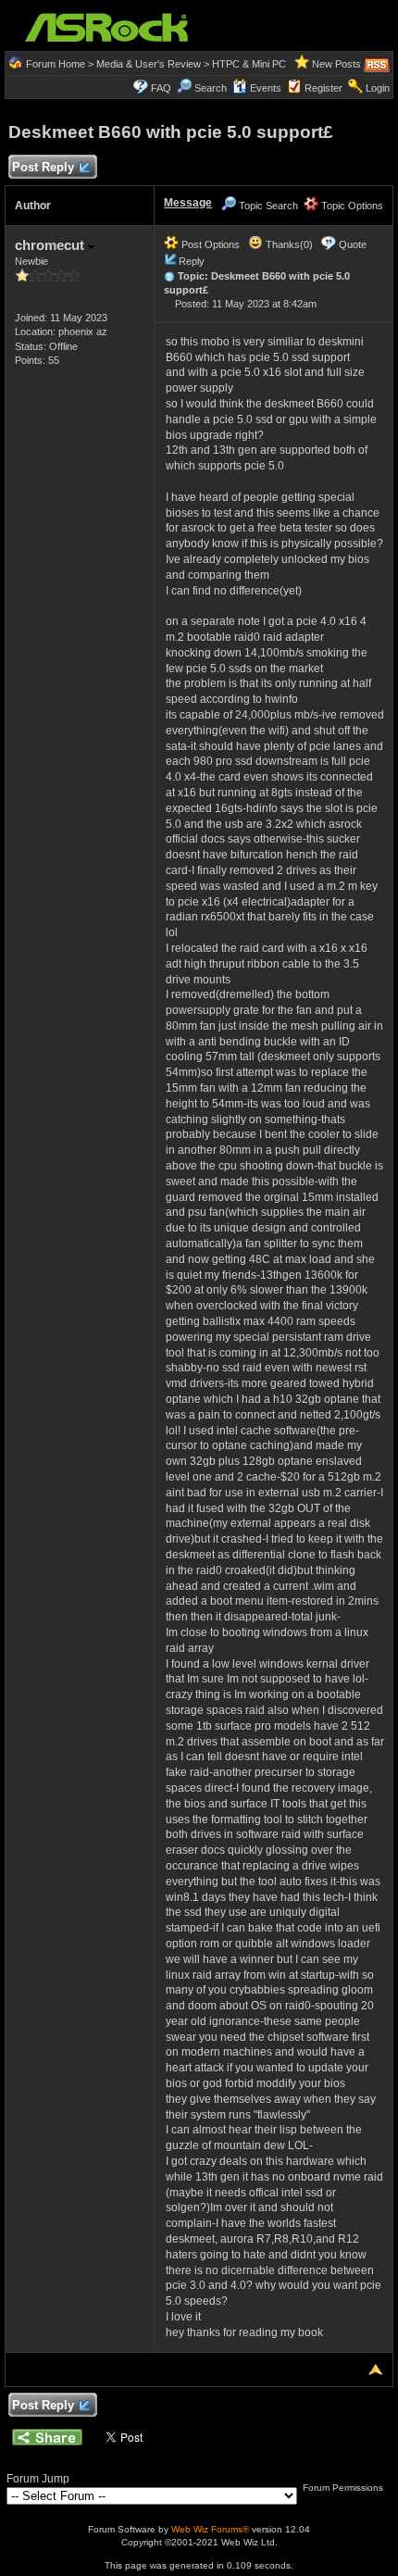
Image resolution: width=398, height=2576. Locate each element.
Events (266, 88)
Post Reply (43, 167)
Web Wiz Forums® (210, 2529)
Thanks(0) (288, 244)
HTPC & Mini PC (249, 64)
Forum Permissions (344, 2488)
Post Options (209, 244)
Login (378, 88)
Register (323, 88)
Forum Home (56, 64)
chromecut (51, 245)
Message (188, 203)
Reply (192, 261)
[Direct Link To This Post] (169, 276)
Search (211, 88)
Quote (353, 244)
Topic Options (351, 206)
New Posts (336, 64)
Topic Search (267, 206)
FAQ (161, 88)
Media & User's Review (149, 64)
